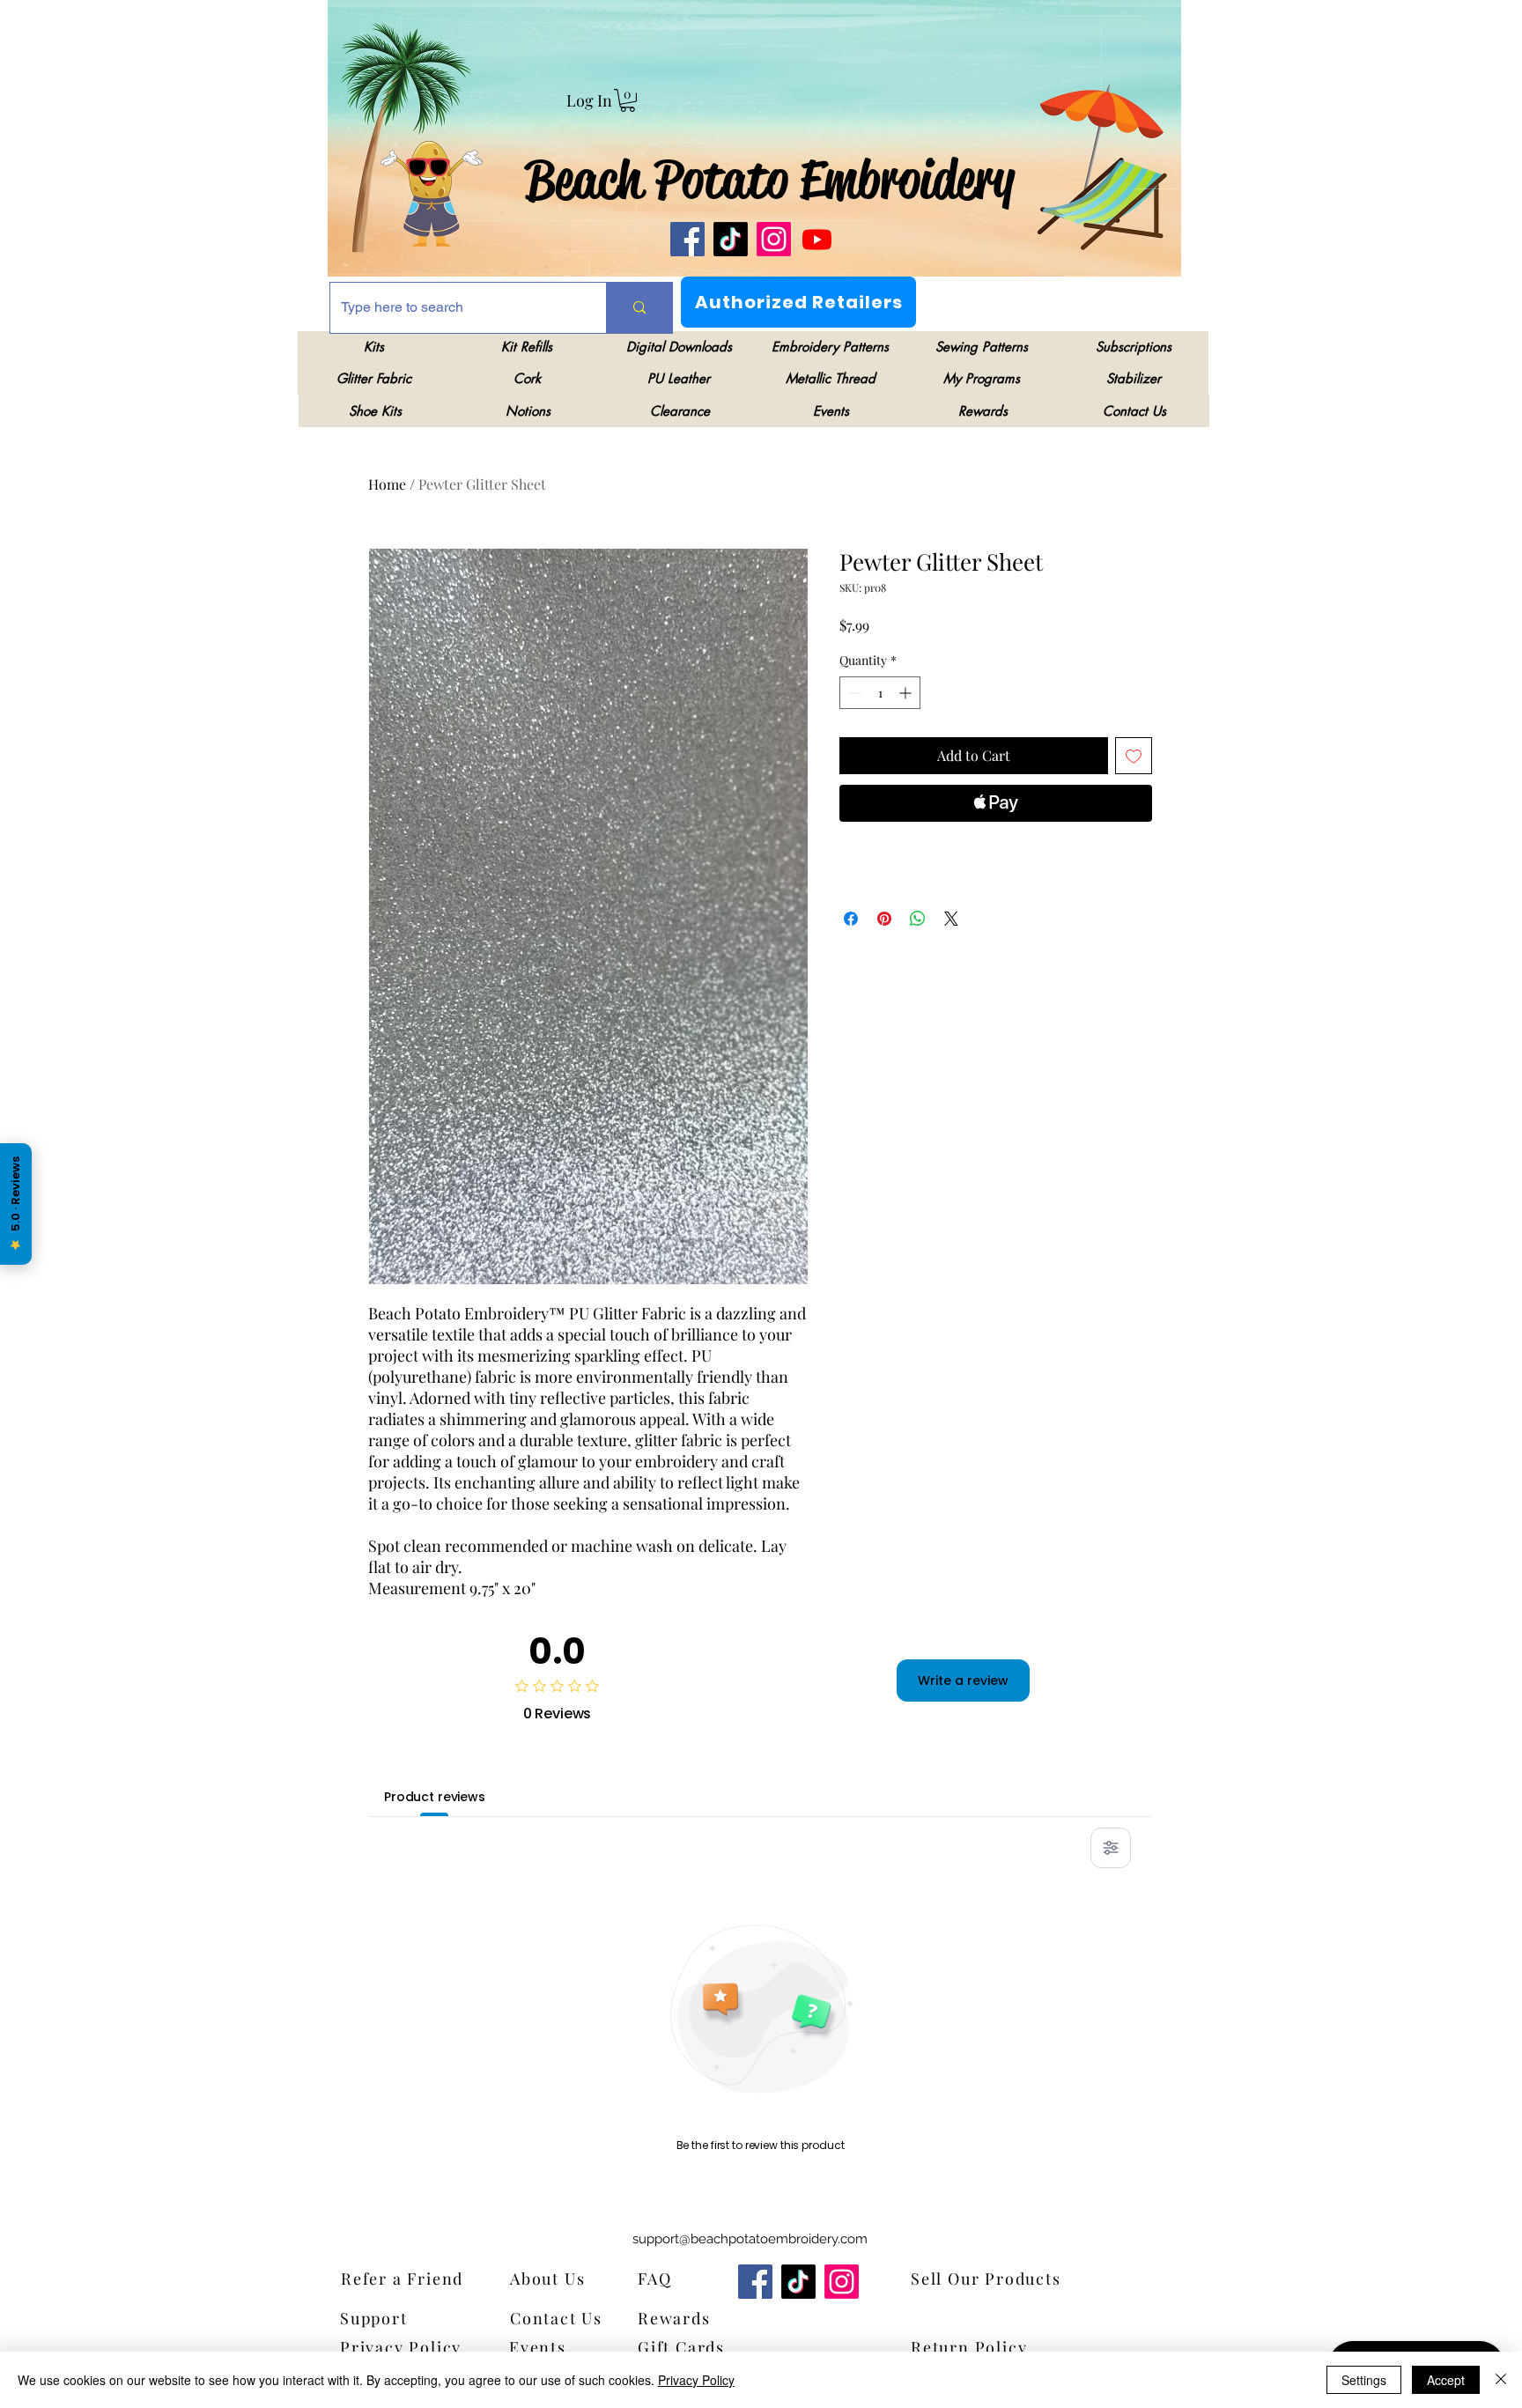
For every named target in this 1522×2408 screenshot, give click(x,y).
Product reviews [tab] (435, 1797)
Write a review (963, 1680)
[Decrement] (853, 693)
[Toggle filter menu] (1111, 1848)
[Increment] (907, 693)
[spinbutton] (880, 693)
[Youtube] (817, 239)
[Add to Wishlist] (1134, 756)
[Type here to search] (639, 308)
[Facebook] (687, 239)
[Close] (1501, 2380)
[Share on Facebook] (851, 919)
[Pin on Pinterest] (884, 919)
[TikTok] (731, 239)
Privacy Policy (696, 2380)
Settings (1364, 2380)
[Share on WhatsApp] (918, 919)
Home (387, 484)
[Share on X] (951, 919)
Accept (1446, 2380)
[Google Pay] (996, 851)
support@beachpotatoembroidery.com (750, 2239)
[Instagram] (774, 239)
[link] (628, 100)
